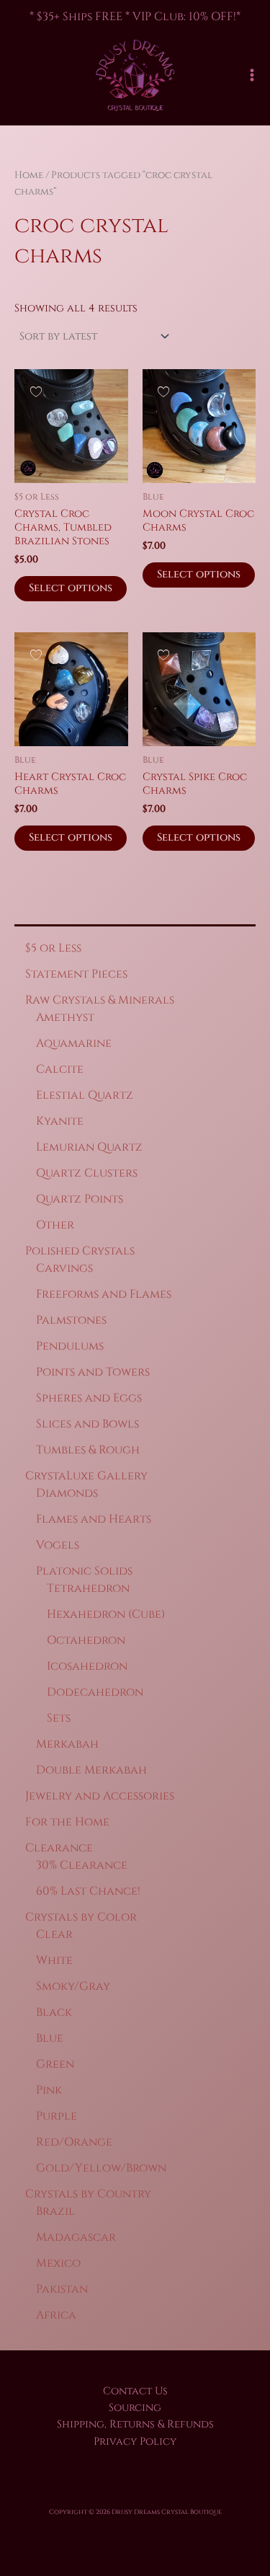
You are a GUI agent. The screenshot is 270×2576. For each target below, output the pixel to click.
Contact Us (135, 2391)
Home (29, 175)
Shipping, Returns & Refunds (135, 2424)
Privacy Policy (135, 2442)
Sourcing (135, 2408)
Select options (71, 588)
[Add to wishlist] (36, 391)
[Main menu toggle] (252, 75)
